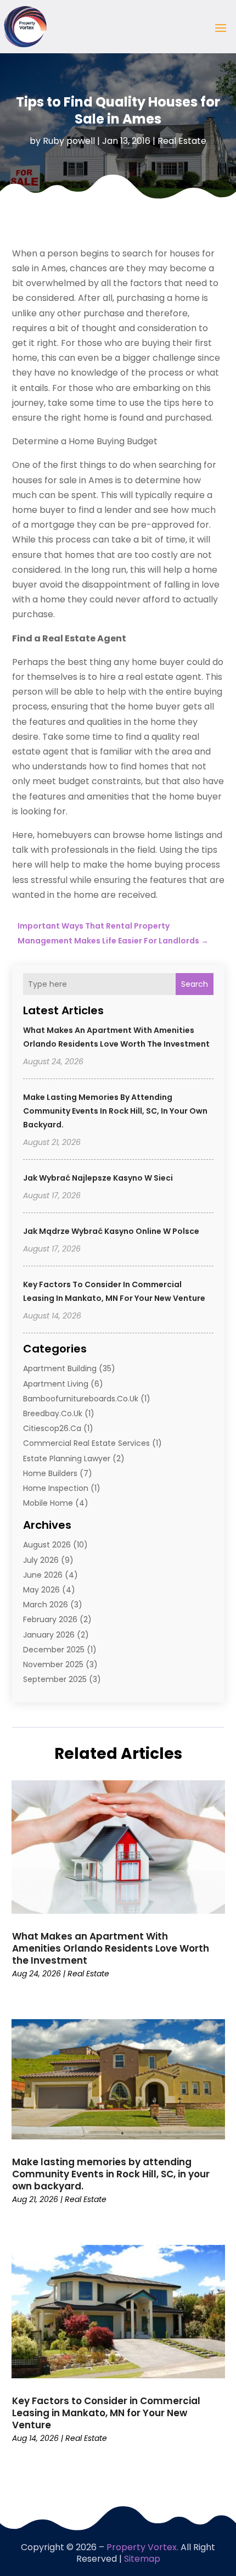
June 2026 (43, 1575)
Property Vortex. (142, 2547)
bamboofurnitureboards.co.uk (81, 1399)
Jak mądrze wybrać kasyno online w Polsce (111, 1231)
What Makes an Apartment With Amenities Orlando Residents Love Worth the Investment (111, 1948)
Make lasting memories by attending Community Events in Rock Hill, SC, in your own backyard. (115, 1111)
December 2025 (54, 1650)
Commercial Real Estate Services (86, 1443)
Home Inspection (56, 1488)
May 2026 (41, 1590)
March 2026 (46, 1605)
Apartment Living (56, 1384)
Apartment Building (60, 1368)
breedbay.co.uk (53, 1413)
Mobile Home (48, 1503)
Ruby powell (69, 141)
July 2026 (41, 1560)
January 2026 (49, 1635)
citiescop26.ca (52, 1428)
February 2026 (50, 1619)
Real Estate (182, 141)
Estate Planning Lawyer (67, 1459)
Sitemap (142, 2559)
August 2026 (47, 1545)
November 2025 (53, 1664)
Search (195, 984)
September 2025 (55, 1679)
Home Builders (50, 1473)
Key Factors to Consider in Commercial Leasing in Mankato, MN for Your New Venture (106, 2413)
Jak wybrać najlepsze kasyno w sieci (98, 1178)
